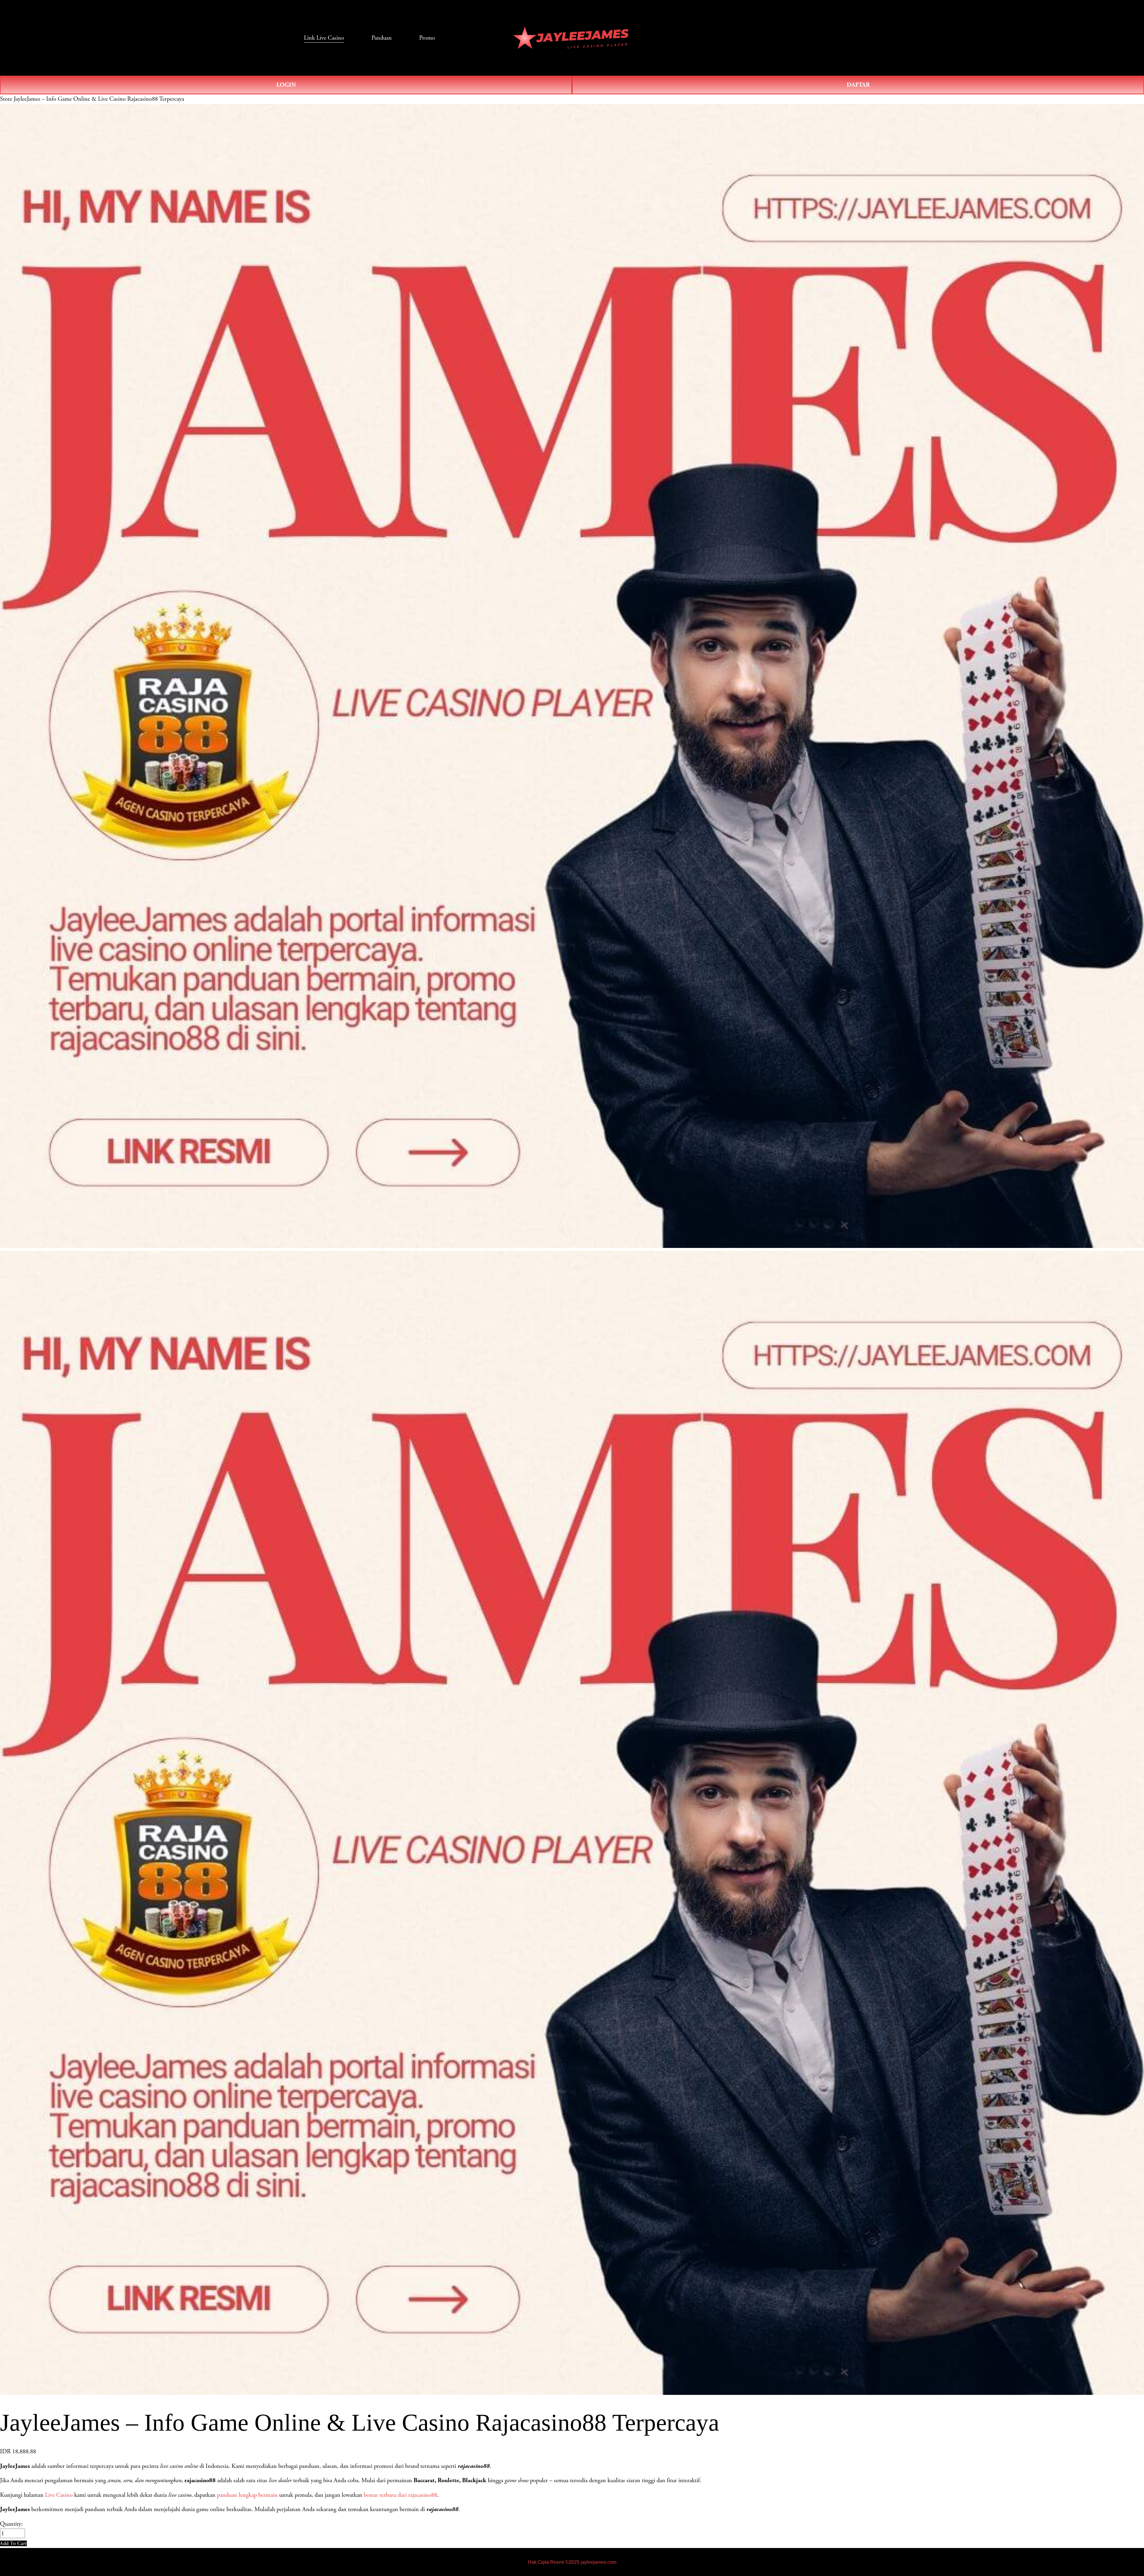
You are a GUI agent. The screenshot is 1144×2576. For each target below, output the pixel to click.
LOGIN (286, 85)
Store (6, 99)
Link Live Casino (324, 38)
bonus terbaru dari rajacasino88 (400, 2495)
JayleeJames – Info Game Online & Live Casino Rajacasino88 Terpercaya (99, 99)
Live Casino (59, 2495)
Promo (427, 38)
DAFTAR (858, 85)
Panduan (382, 38)
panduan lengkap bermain (247, 2495)
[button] (13, 2543)
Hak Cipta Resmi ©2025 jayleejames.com (572, 2562)
